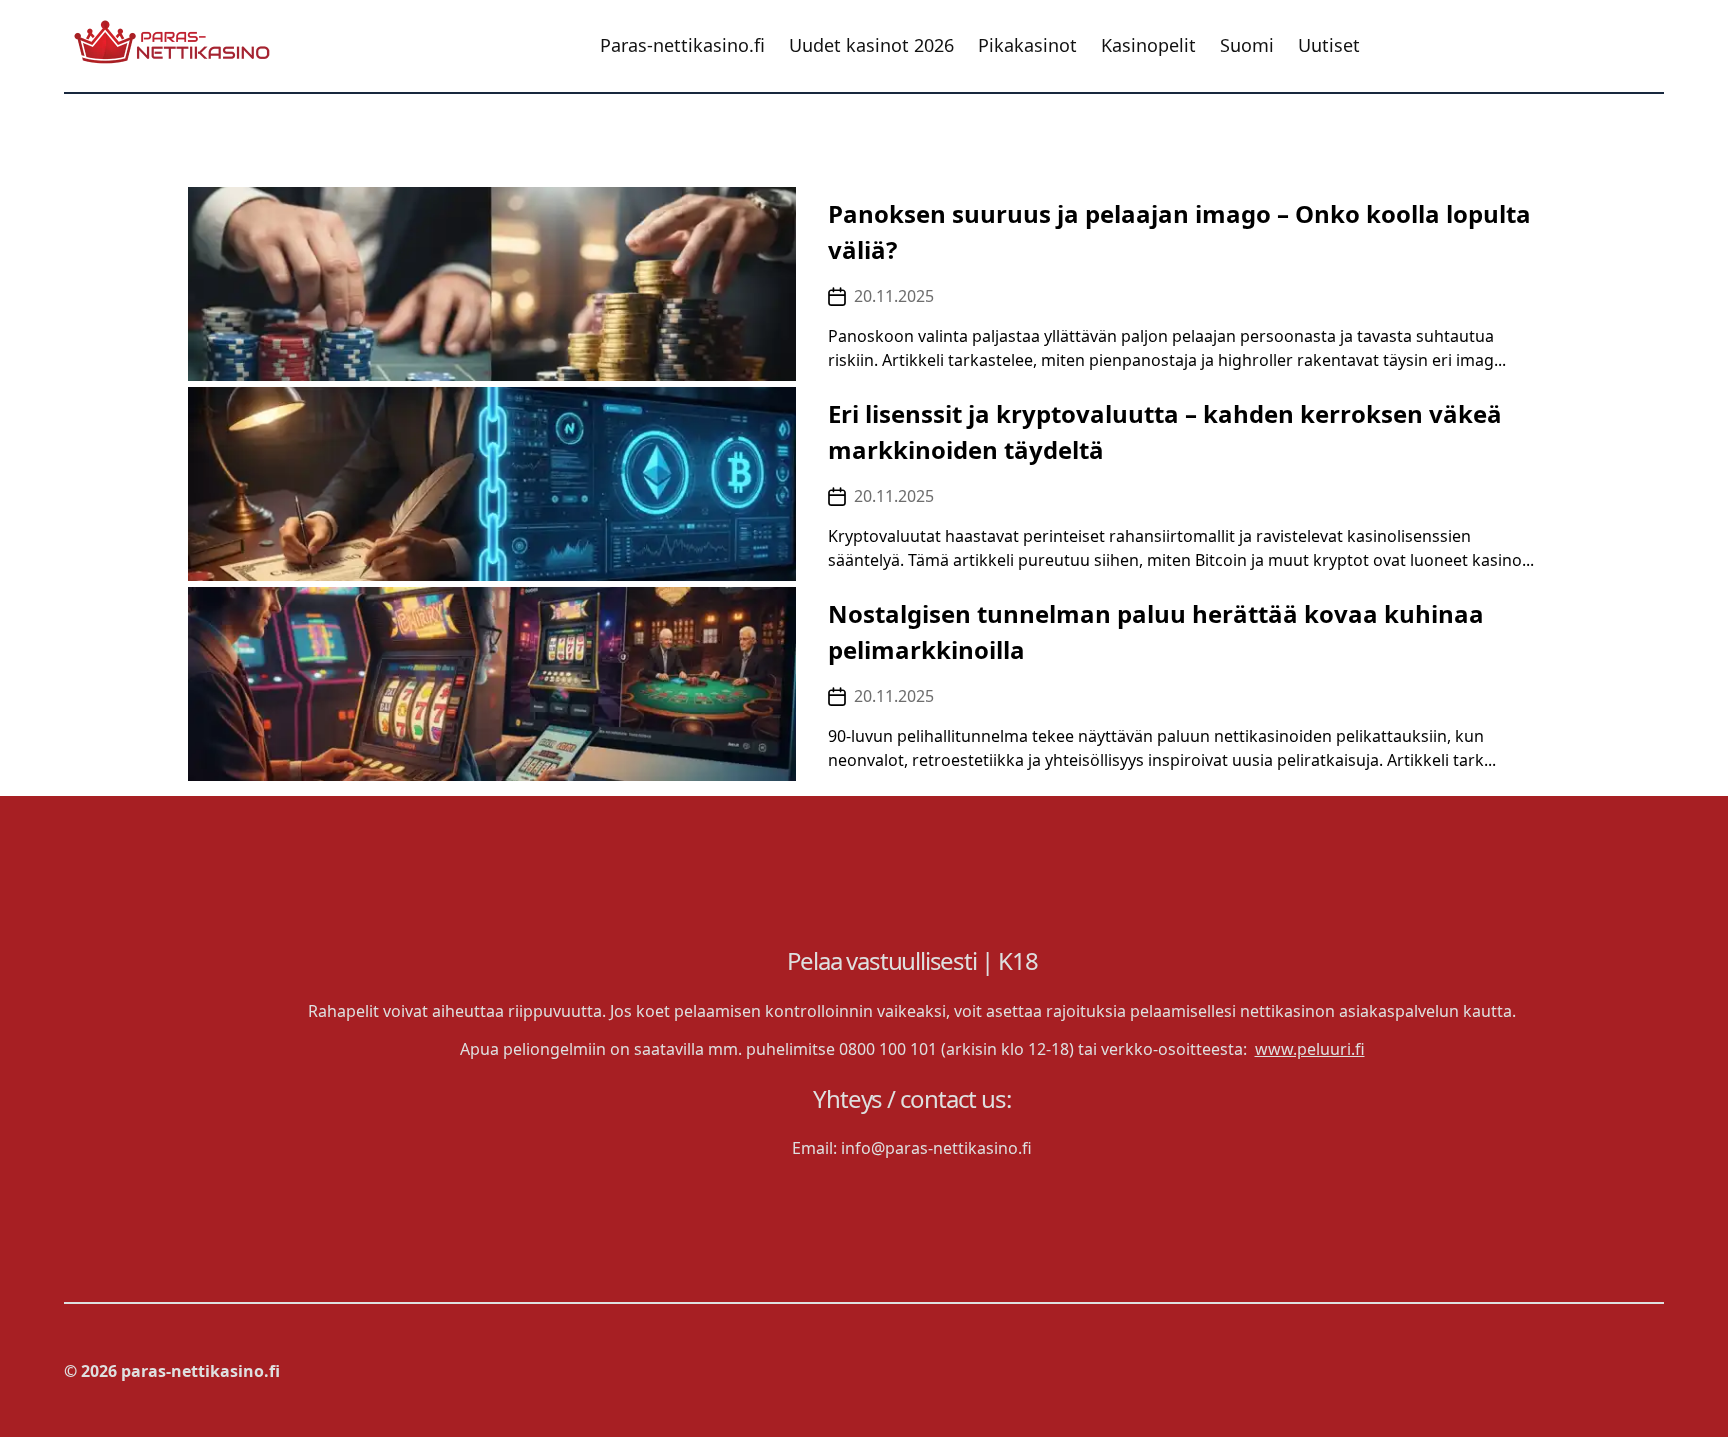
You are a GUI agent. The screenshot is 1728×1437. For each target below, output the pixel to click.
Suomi (1247, 46)
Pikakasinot (1027, 46)
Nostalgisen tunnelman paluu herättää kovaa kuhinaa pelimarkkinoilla (1156, 631)
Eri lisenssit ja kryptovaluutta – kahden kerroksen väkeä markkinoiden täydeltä (1165, 431)
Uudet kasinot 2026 (871, 46)
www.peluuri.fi (1310, 1049)
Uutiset (1329, 46)
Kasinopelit (1148, 46)
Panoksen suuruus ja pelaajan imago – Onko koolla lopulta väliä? (1179, 231)
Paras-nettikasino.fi (682, 46)
